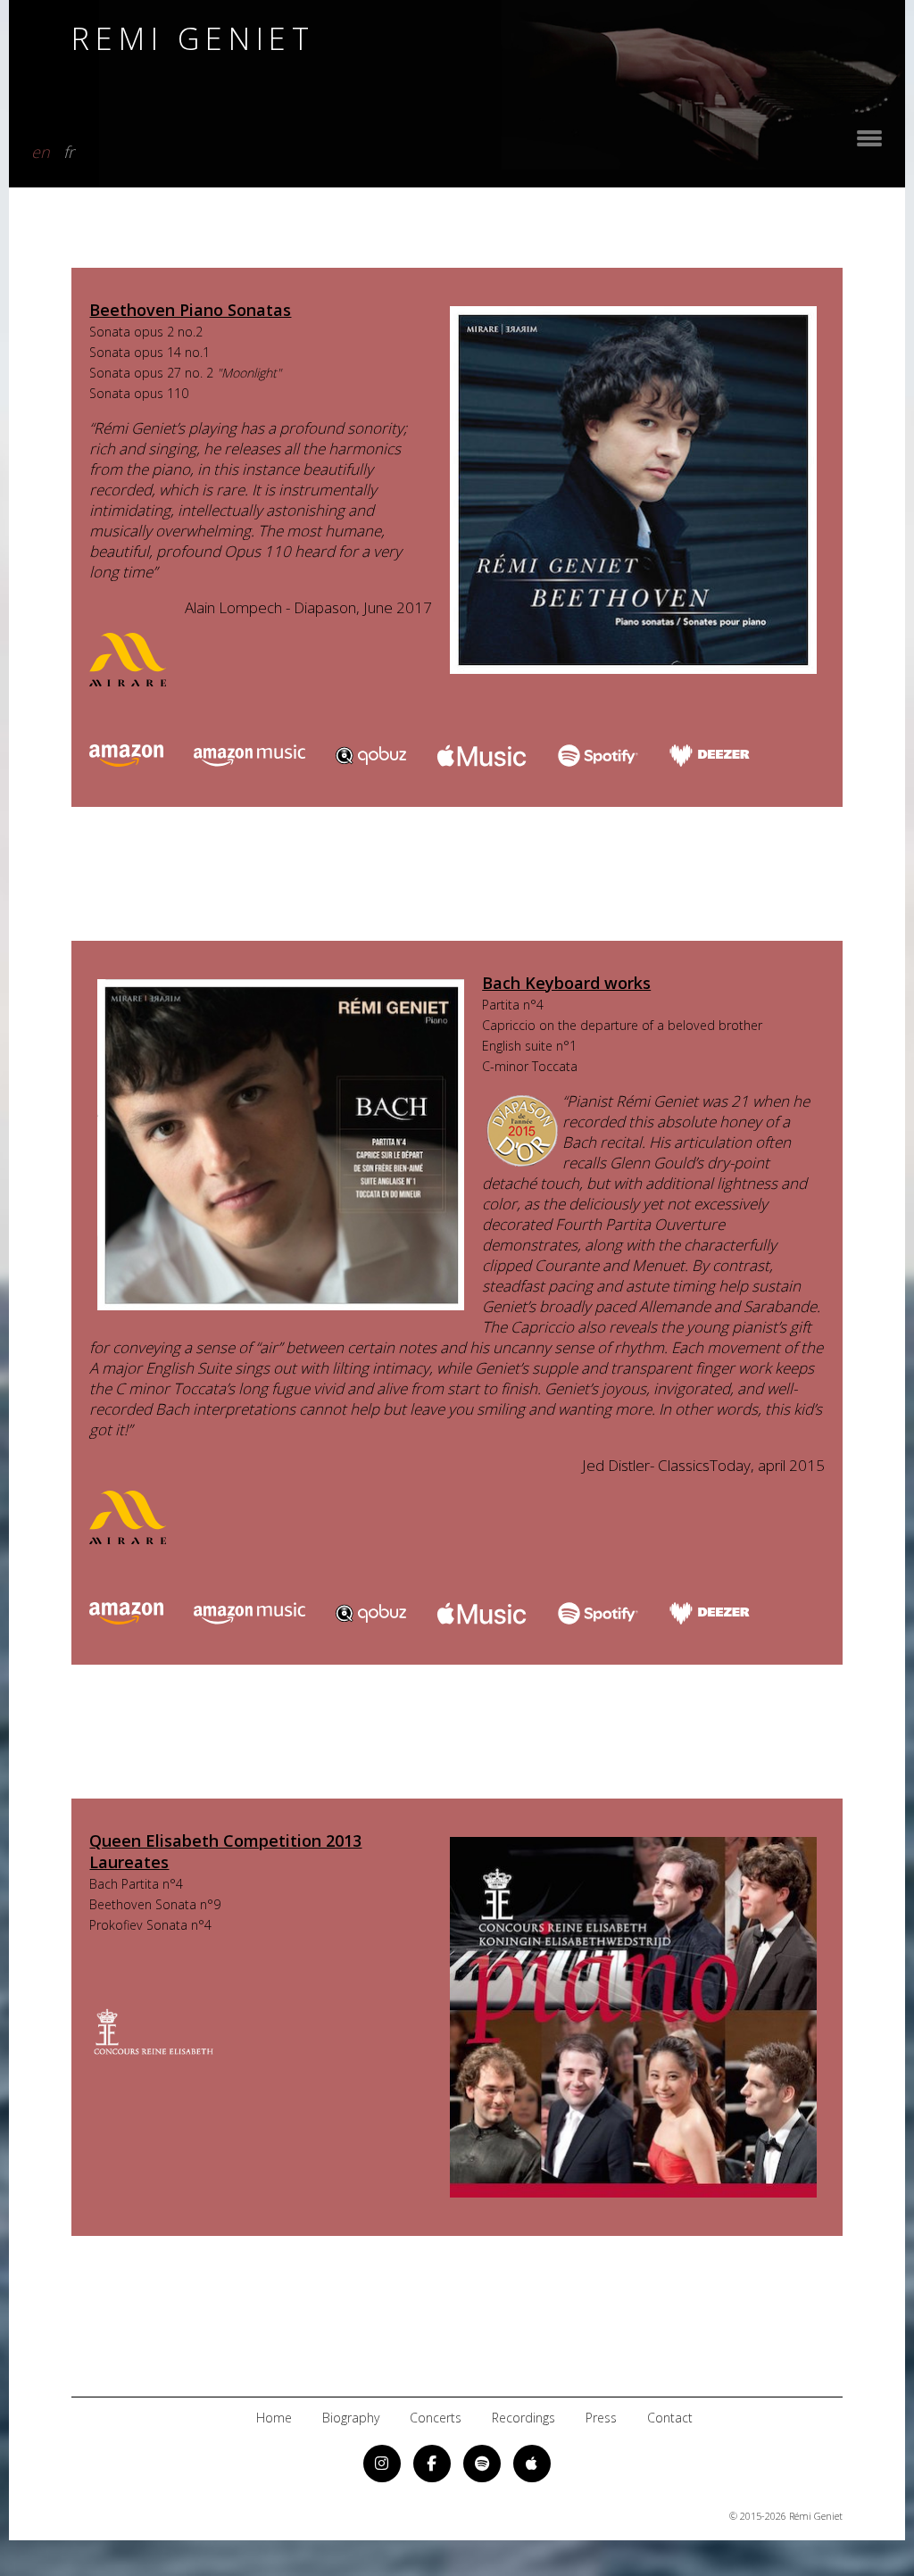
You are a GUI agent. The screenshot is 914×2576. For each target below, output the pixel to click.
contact (670, 2418)
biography (351, 2418)
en (41, 149)
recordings (523, 2418)
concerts (436, 2418)
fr (69, 149)
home (274, 2418)
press (601, 2418)
